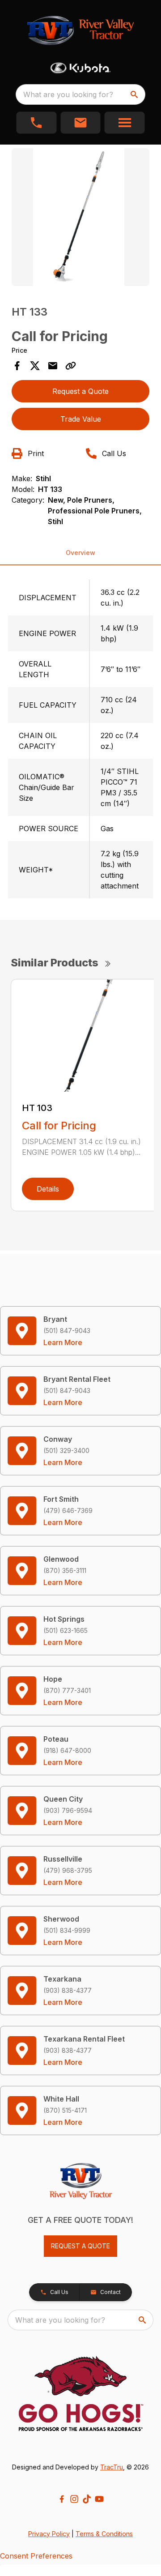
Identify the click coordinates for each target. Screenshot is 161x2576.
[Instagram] (74, 2499)
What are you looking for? (68, 94)
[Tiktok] (87, 2499)
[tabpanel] (80, 218)
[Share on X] (35, 366)
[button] (36, 123)
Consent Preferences (36, 2556)
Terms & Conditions (104, 2534)
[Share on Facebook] (17, 366)
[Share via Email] (53, 366)
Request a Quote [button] (80, 391)
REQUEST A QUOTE (80, 2246)
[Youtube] (99, 2499)
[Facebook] (62, 2499)
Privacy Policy (49, 2534)
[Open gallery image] (80, 217)
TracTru (112, 2467)
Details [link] (48, 1189)
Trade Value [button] (81, 419)
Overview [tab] (80, 553)
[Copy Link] (71, 366)
